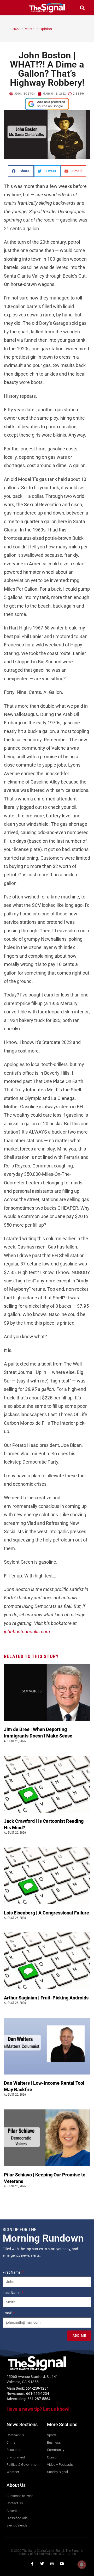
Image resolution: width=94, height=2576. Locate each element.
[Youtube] (62, 2564)
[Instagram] (52, 2564)
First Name (12, 2272)
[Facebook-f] (32, 2564)
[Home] (6, 29)
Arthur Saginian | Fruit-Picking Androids (47, 1998)
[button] (12, 8)
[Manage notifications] (82, 2565)
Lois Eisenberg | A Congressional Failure (46, 1913)
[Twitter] (42, 2564)
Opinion (46, 29)
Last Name (12, 2293)
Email (7, 2313)
